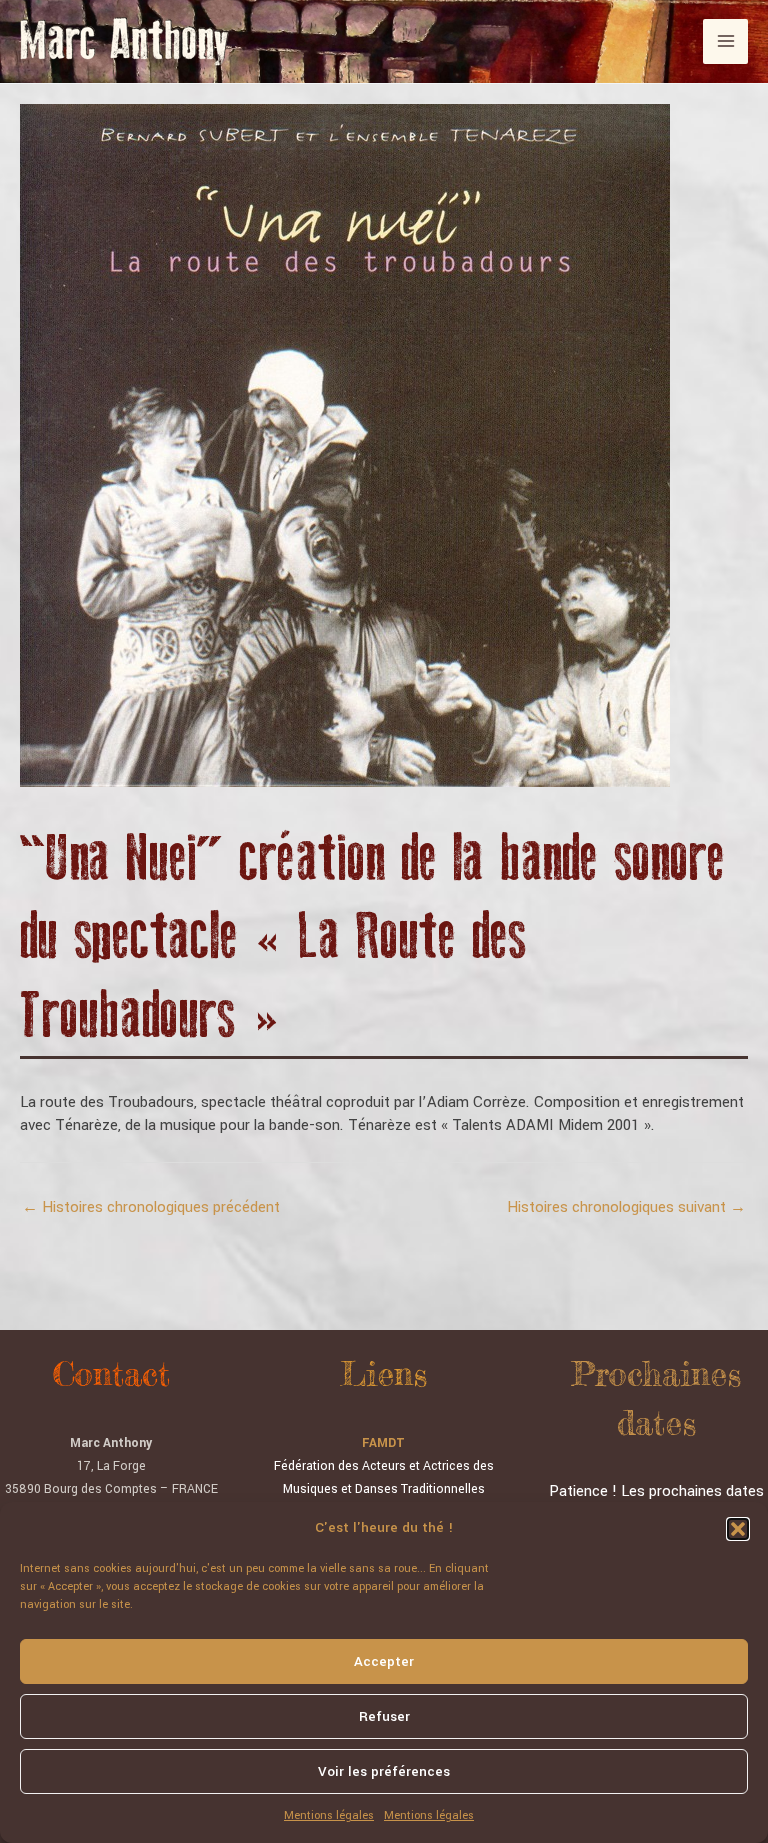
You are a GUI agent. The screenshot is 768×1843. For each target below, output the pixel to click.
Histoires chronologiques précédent (151, 1207)
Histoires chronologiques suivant (626, 1207)
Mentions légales (329, 1815)
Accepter (384, 1661)
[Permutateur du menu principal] (725, 41)
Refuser (384, 1716)
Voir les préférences (384, 1771)
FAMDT (383, 1443)
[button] (738, 1529)
